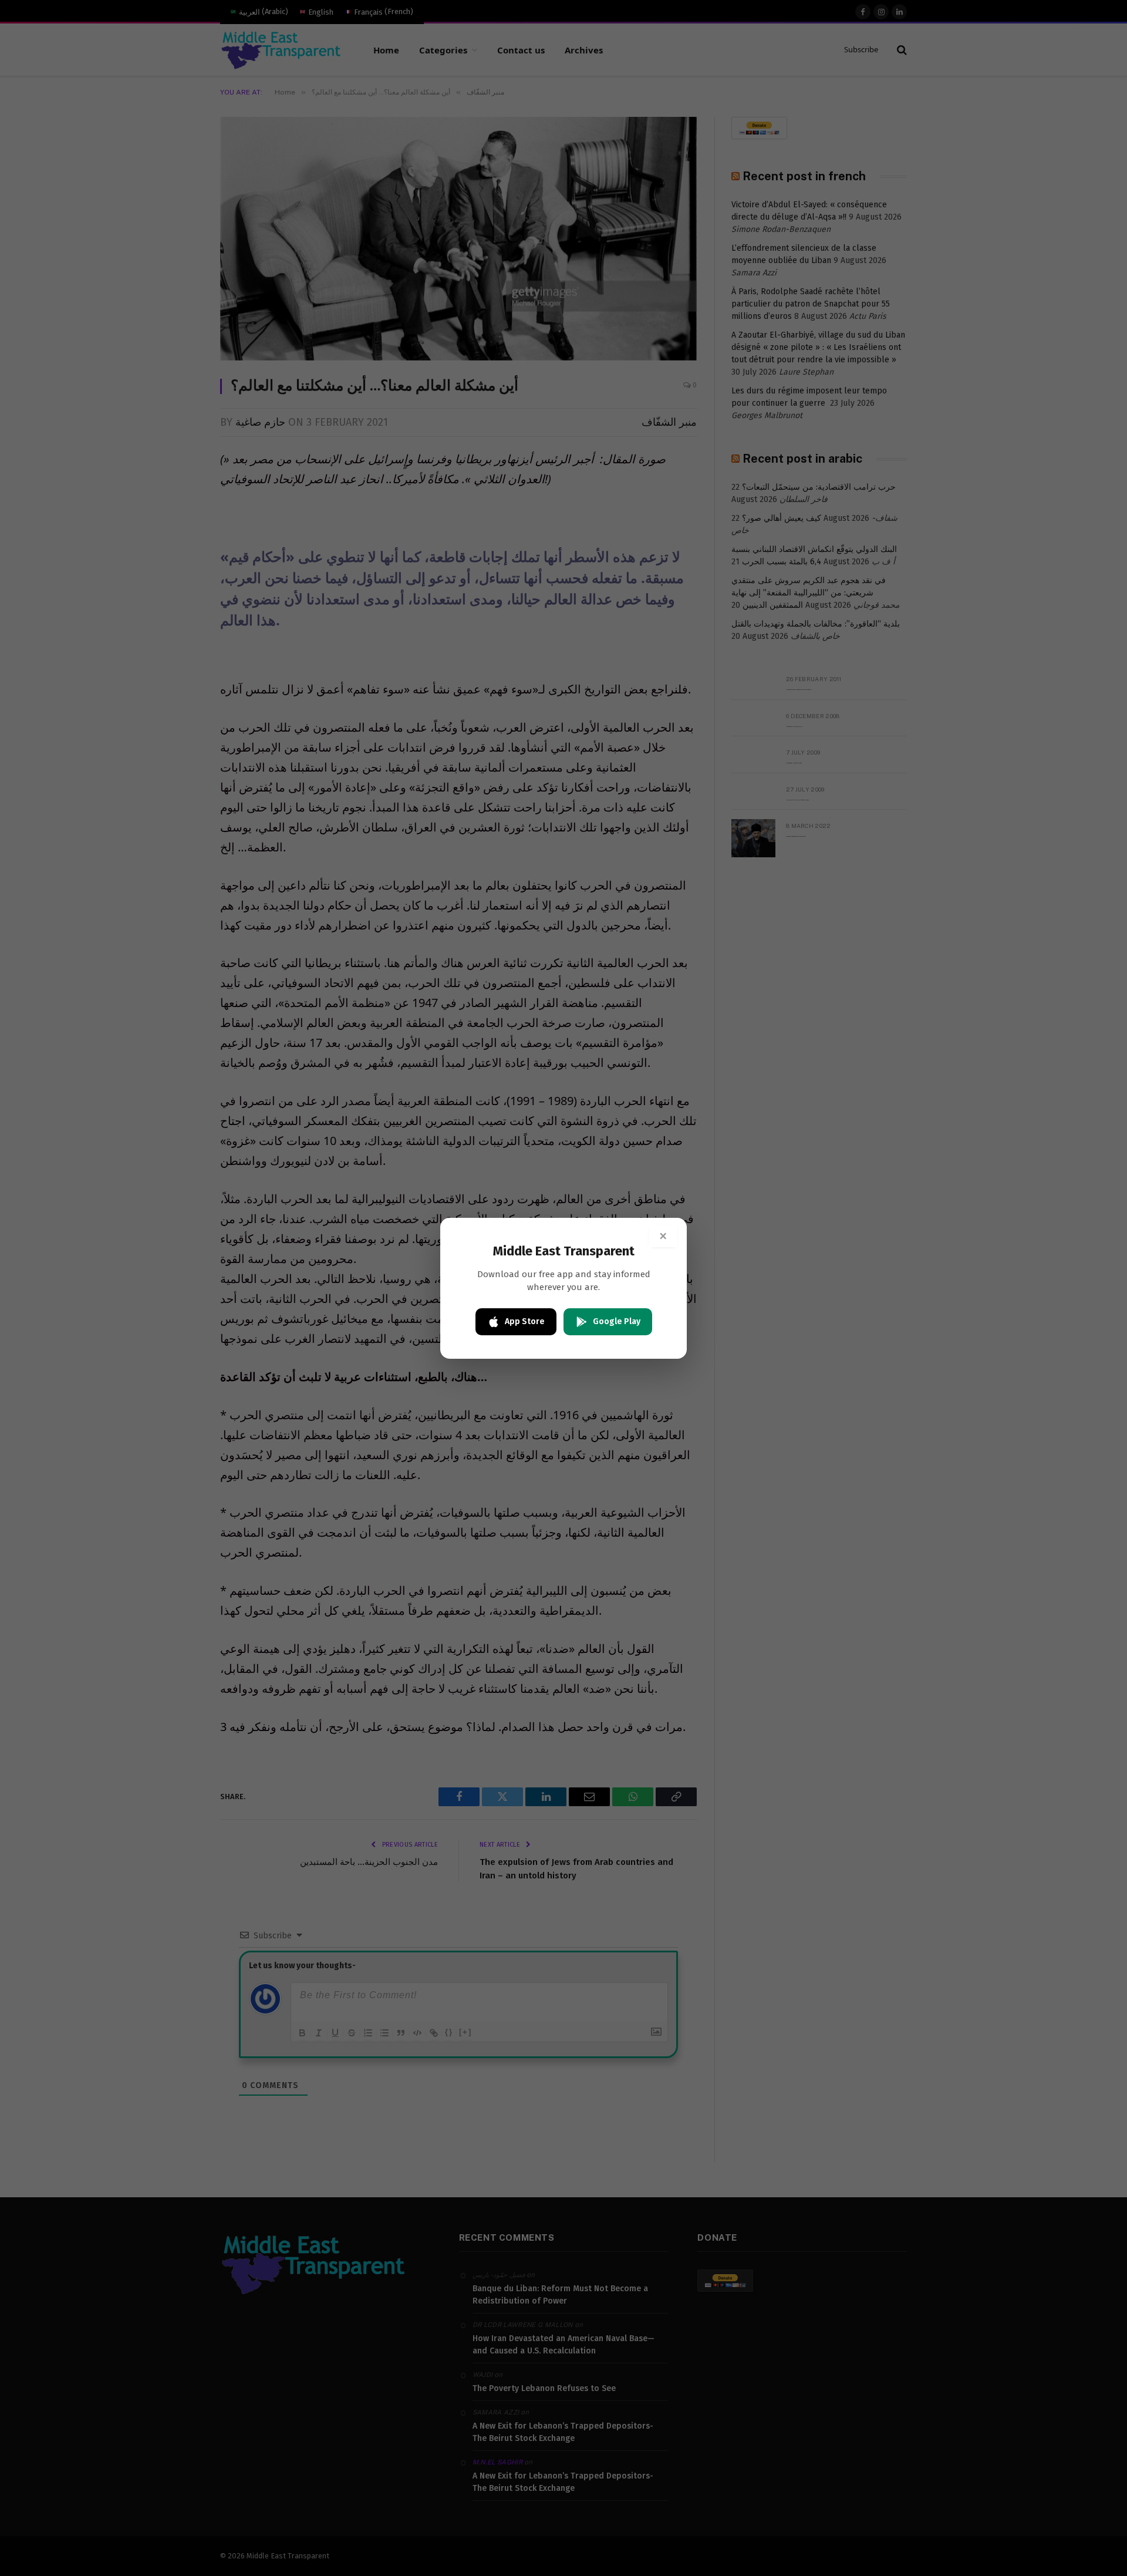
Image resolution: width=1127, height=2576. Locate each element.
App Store (525, 1321)
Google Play (617, 1321)
